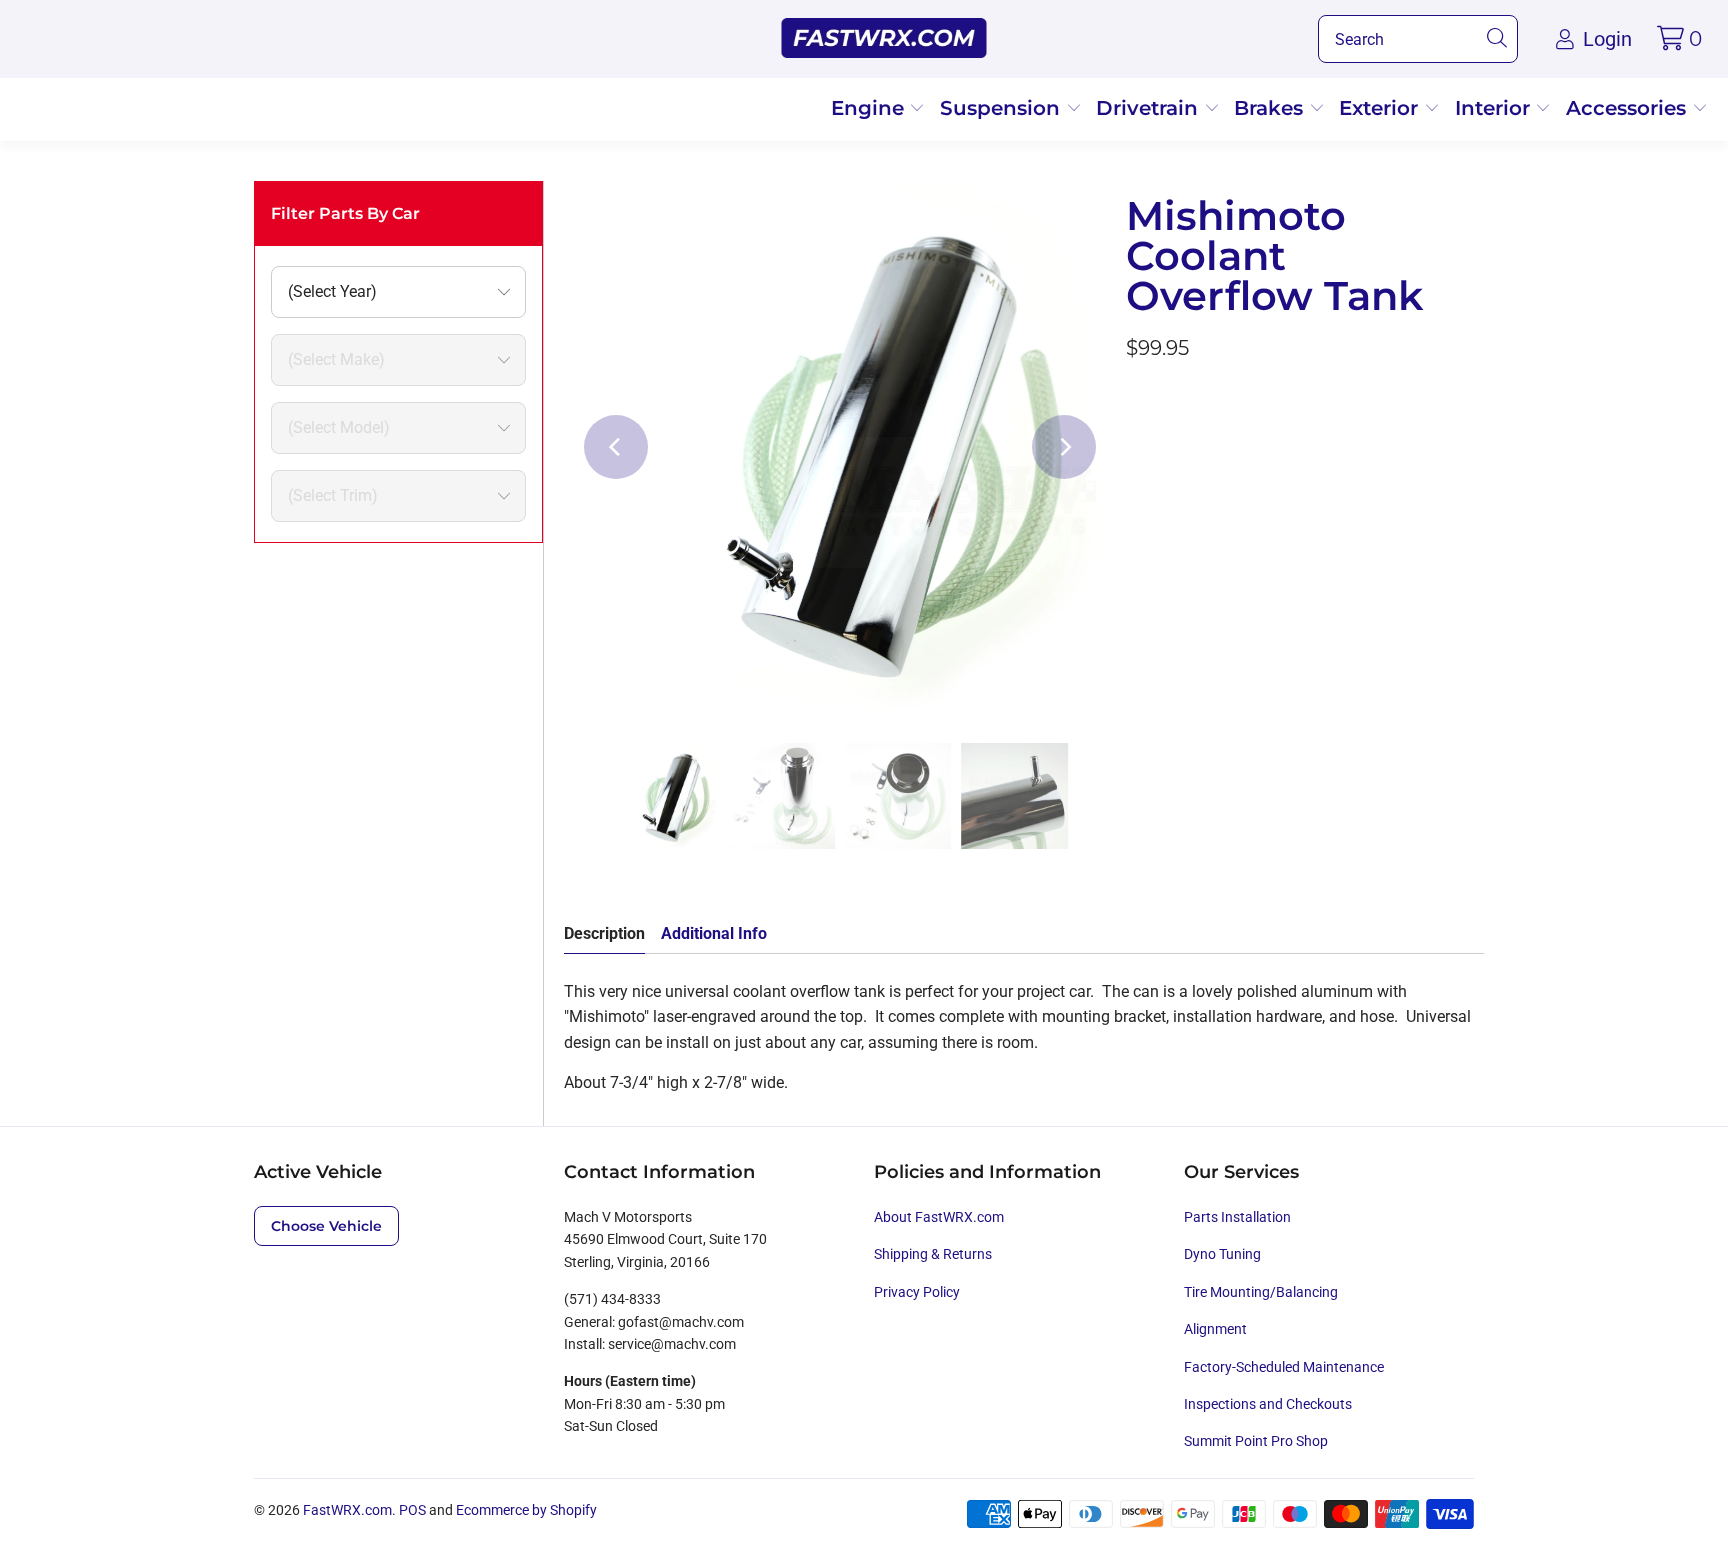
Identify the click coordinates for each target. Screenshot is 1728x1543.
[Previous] (616, 447)
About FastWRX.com (939, 1217)
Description (604, 933)
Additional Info (714, 933)
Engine (870, 108)
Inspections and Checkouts (1268, 1404)
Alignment (1215, 1329)
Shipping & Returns (933, 1254)
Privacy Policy (917, 1292)
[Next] (1064, 447)
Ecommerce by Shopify (526, 1510)
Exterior (1381, 108)
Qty (1138, 402)
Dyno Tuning (1222, 1254)
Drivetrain (1150, 108)
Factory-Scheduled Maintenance (1284, 1367)
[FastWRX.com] (884, 39)
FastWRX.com (347, 1510)
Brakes (1271, 108)
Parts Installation (1237, 1217)
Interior (1495, 108)
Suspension (1003, 108)
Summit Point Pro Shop (1256, 1441)
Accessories (1629, 108)
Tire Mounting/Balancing (1261, 1292)
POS (412, 1510)
